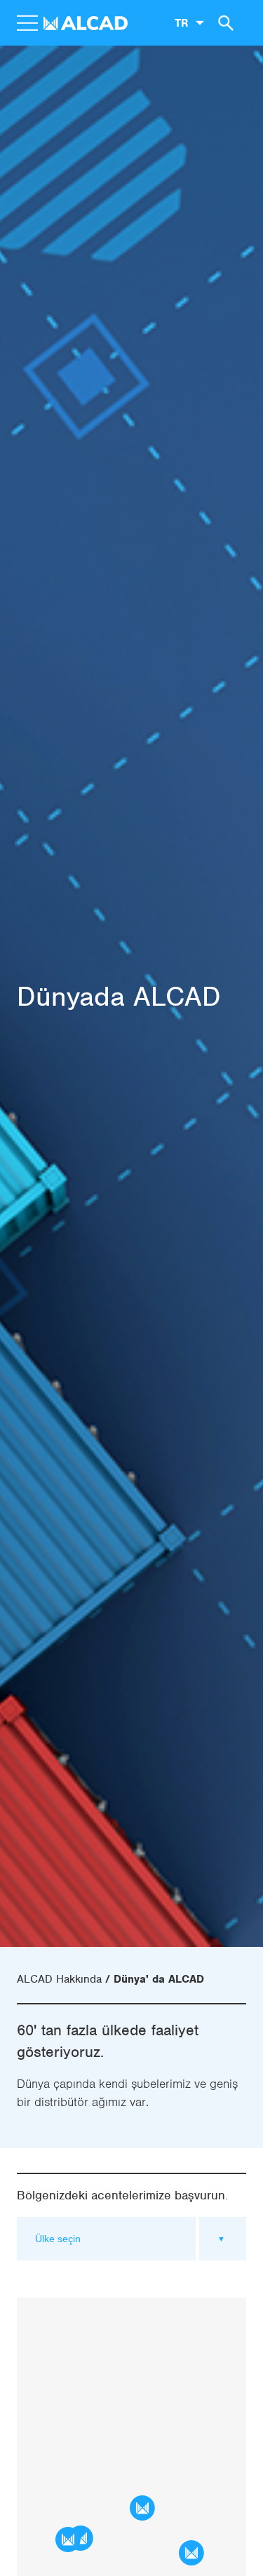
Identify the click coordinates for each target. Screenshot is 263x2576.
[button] (68, 2540)
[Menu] (27, 23)
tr (181, 22)
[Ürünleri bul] (224, 22)
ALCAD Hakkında (59, 1979)
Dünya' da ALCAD (159, 1979)
